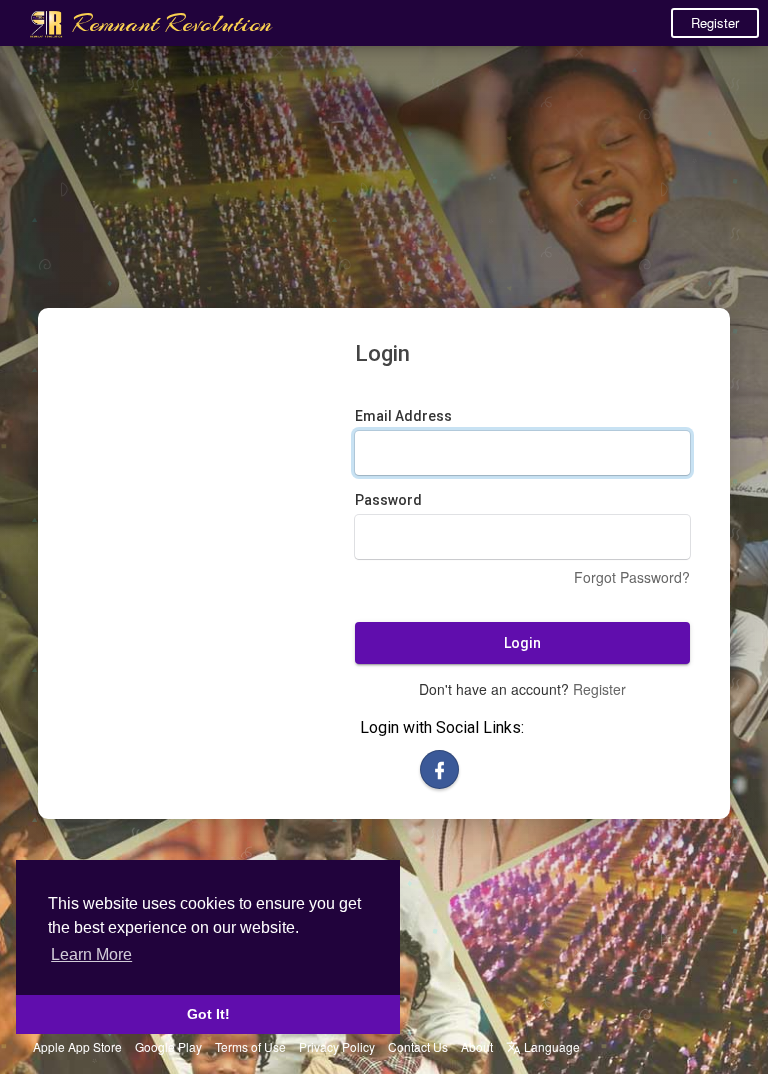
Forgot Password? (632, 577)
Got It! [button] (208, 1014)
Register (715, 22)
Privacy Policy (337, 1046)
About (477, 1046)
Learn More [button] (91, 954)
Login (522, 643)
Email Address (403, 416)
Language (550, 1046)
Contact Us (418, 1046)
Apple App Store (77, 1046)
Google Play (168, 1046)
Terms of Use (250, 1046)
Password (388, 500)
